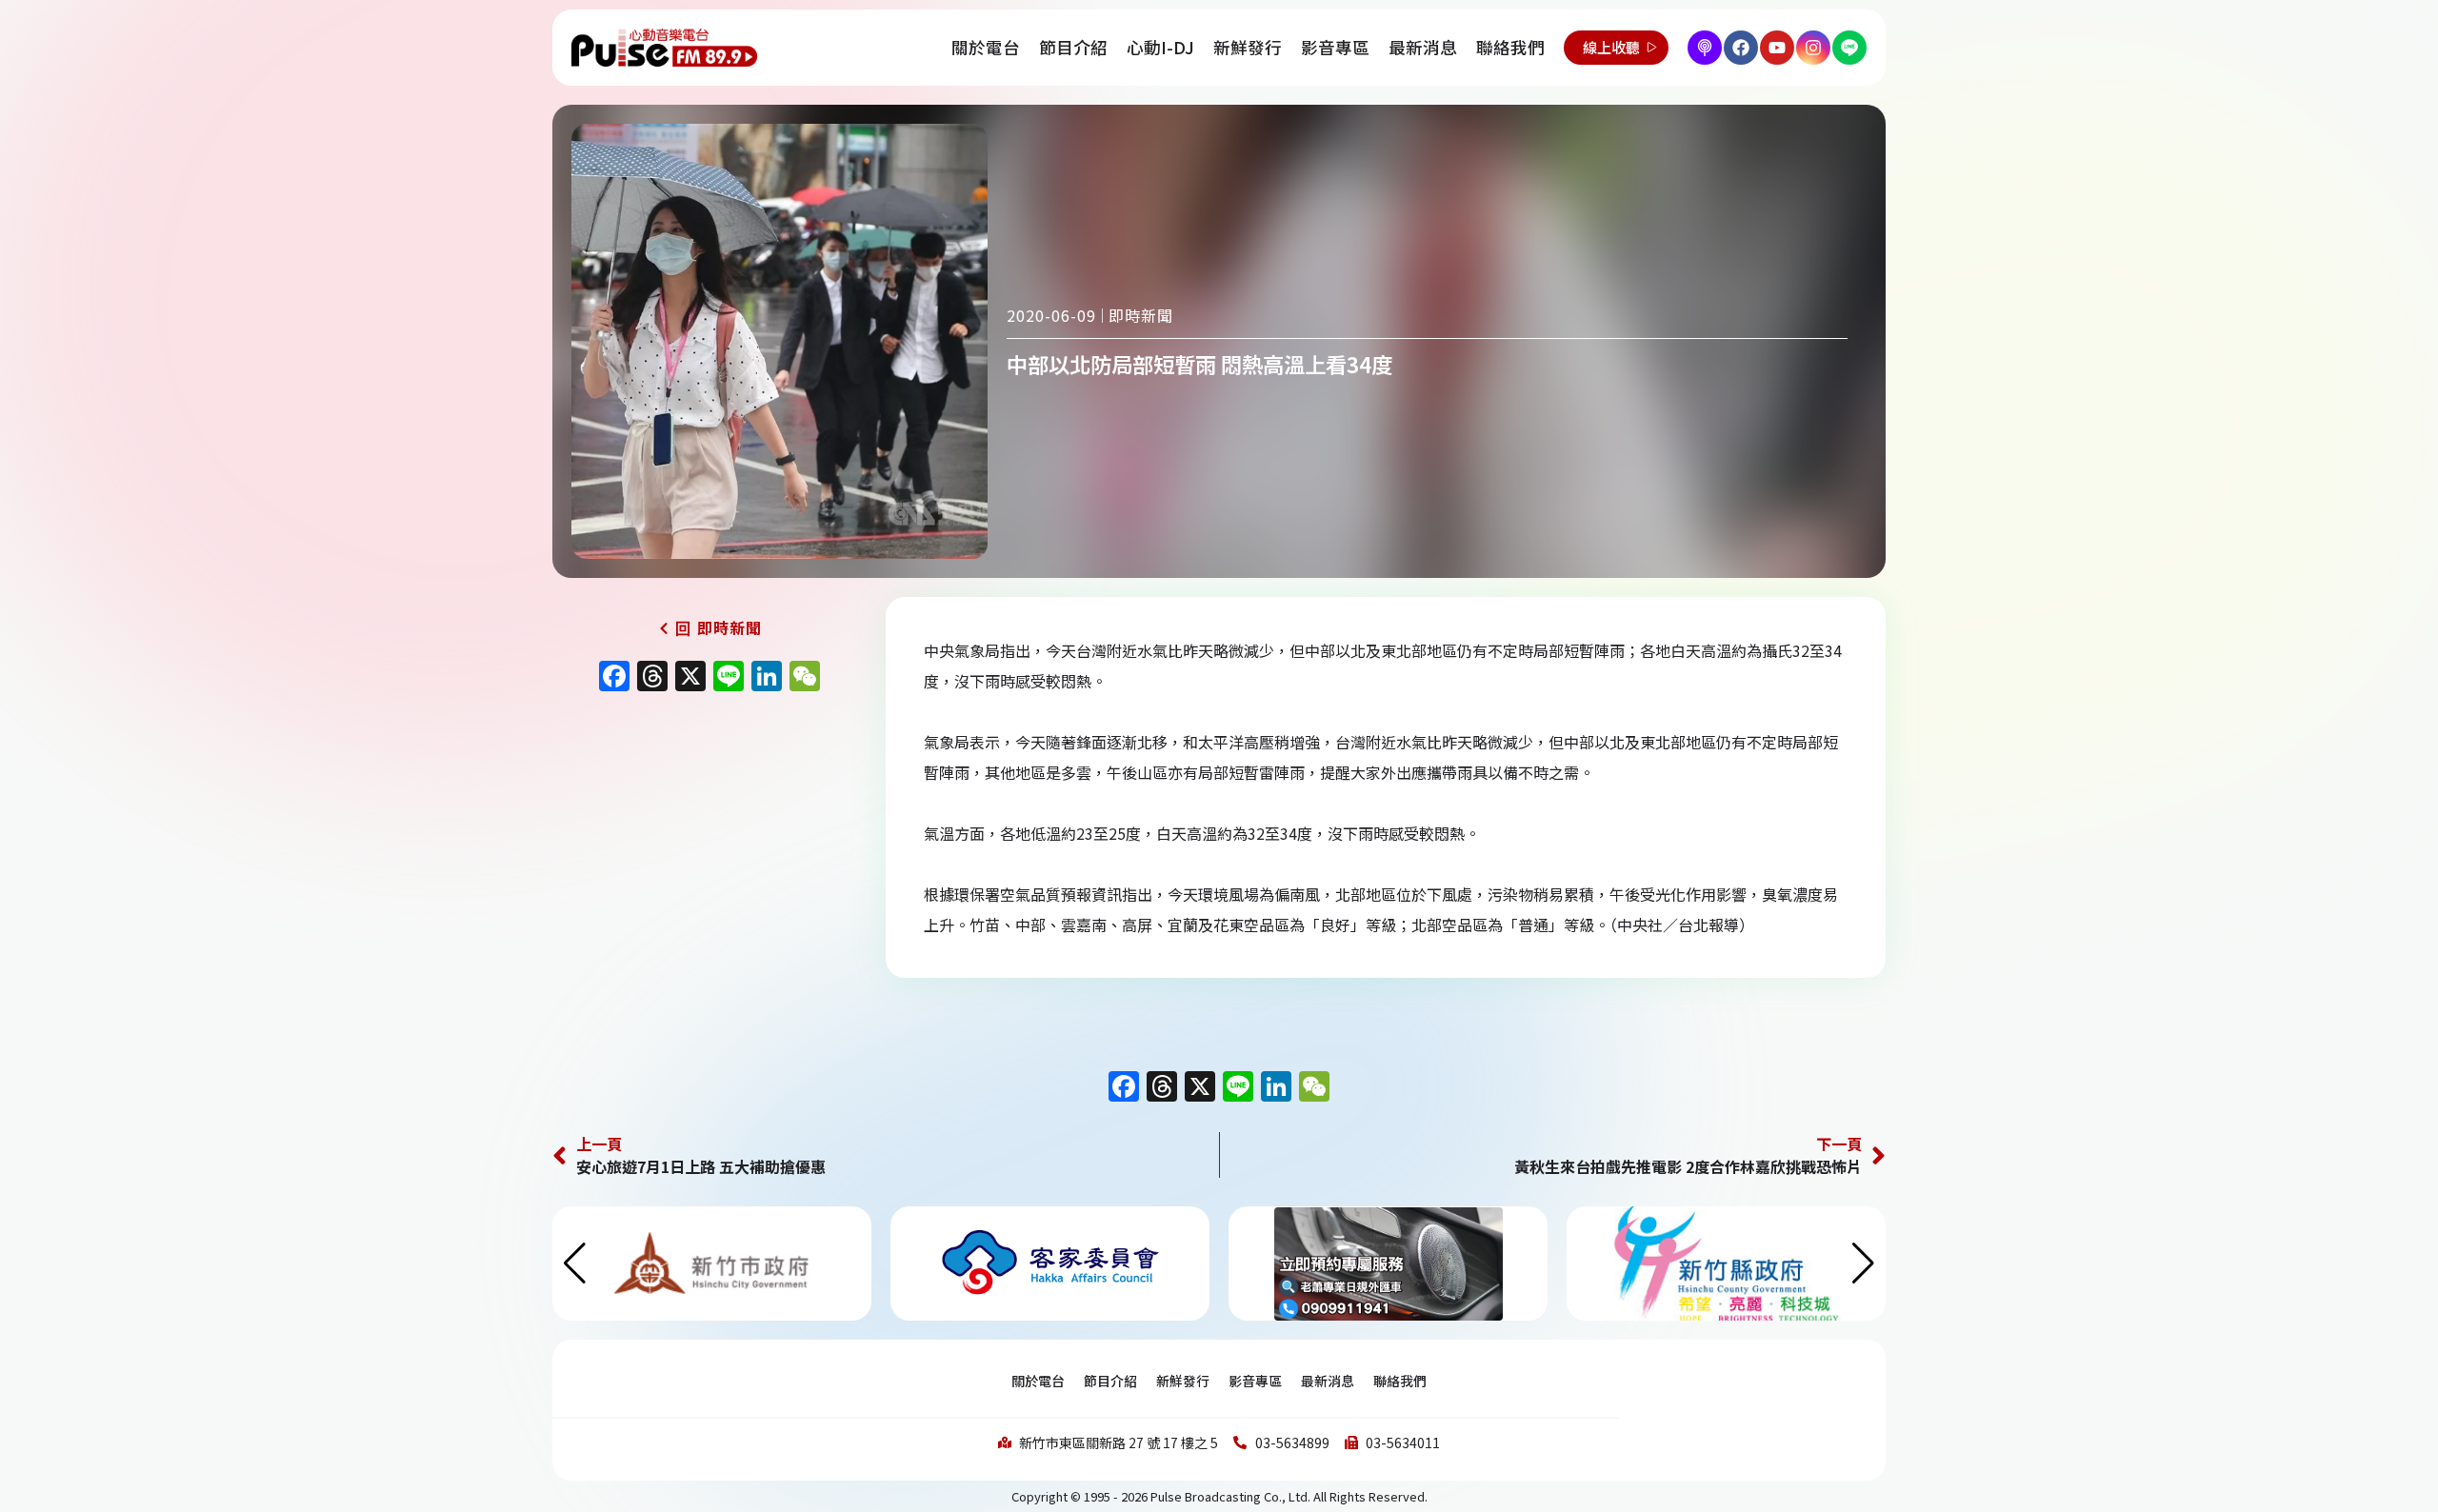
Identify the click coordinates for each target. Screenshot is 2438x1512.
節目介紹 (1073, 47)
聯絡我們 (1510, 47)
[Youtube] (1777, 48)
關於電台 (986, 47)
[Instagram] (1813, 48)
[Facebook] (1741, 48)
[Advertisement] (709, 865)
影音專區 (1335, 47)
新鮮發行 (1248, 47)
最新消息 (1423, 47)
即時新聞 (1141, 315)
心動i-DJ (1160, 47)
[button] (1863, 1263)
